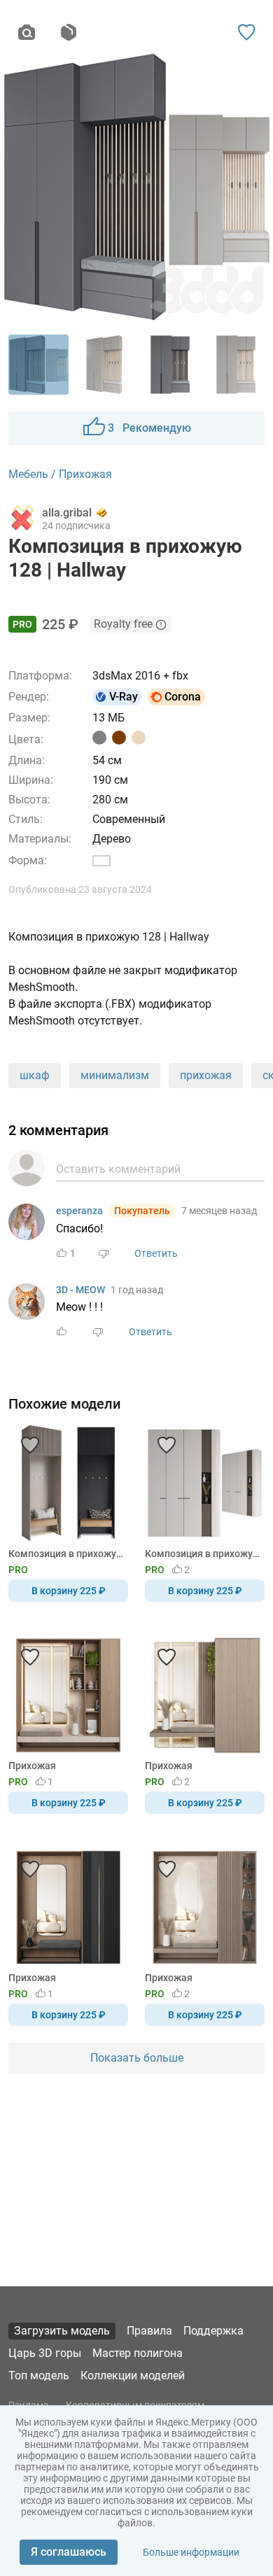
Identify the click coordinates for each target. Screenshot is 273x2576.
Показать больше (137, 2058)
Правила (149, 2331)
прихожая (206, 1075)
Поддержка (213, 2331)
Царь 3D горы (45, 2353)
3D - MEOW (80, 1290)
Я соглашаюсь (69, 2552)
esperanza (79, 1211)
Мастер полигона (138, 2353)
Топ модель (39, 2376)
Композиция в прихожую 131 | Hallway (66, 1554)
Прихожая (32, 1766)
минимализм (115, 1075)
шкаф (35, 1075)
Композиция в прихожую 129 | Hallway (202, 1554)
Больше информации (191, 2552)
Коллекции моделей (133, 2376)
